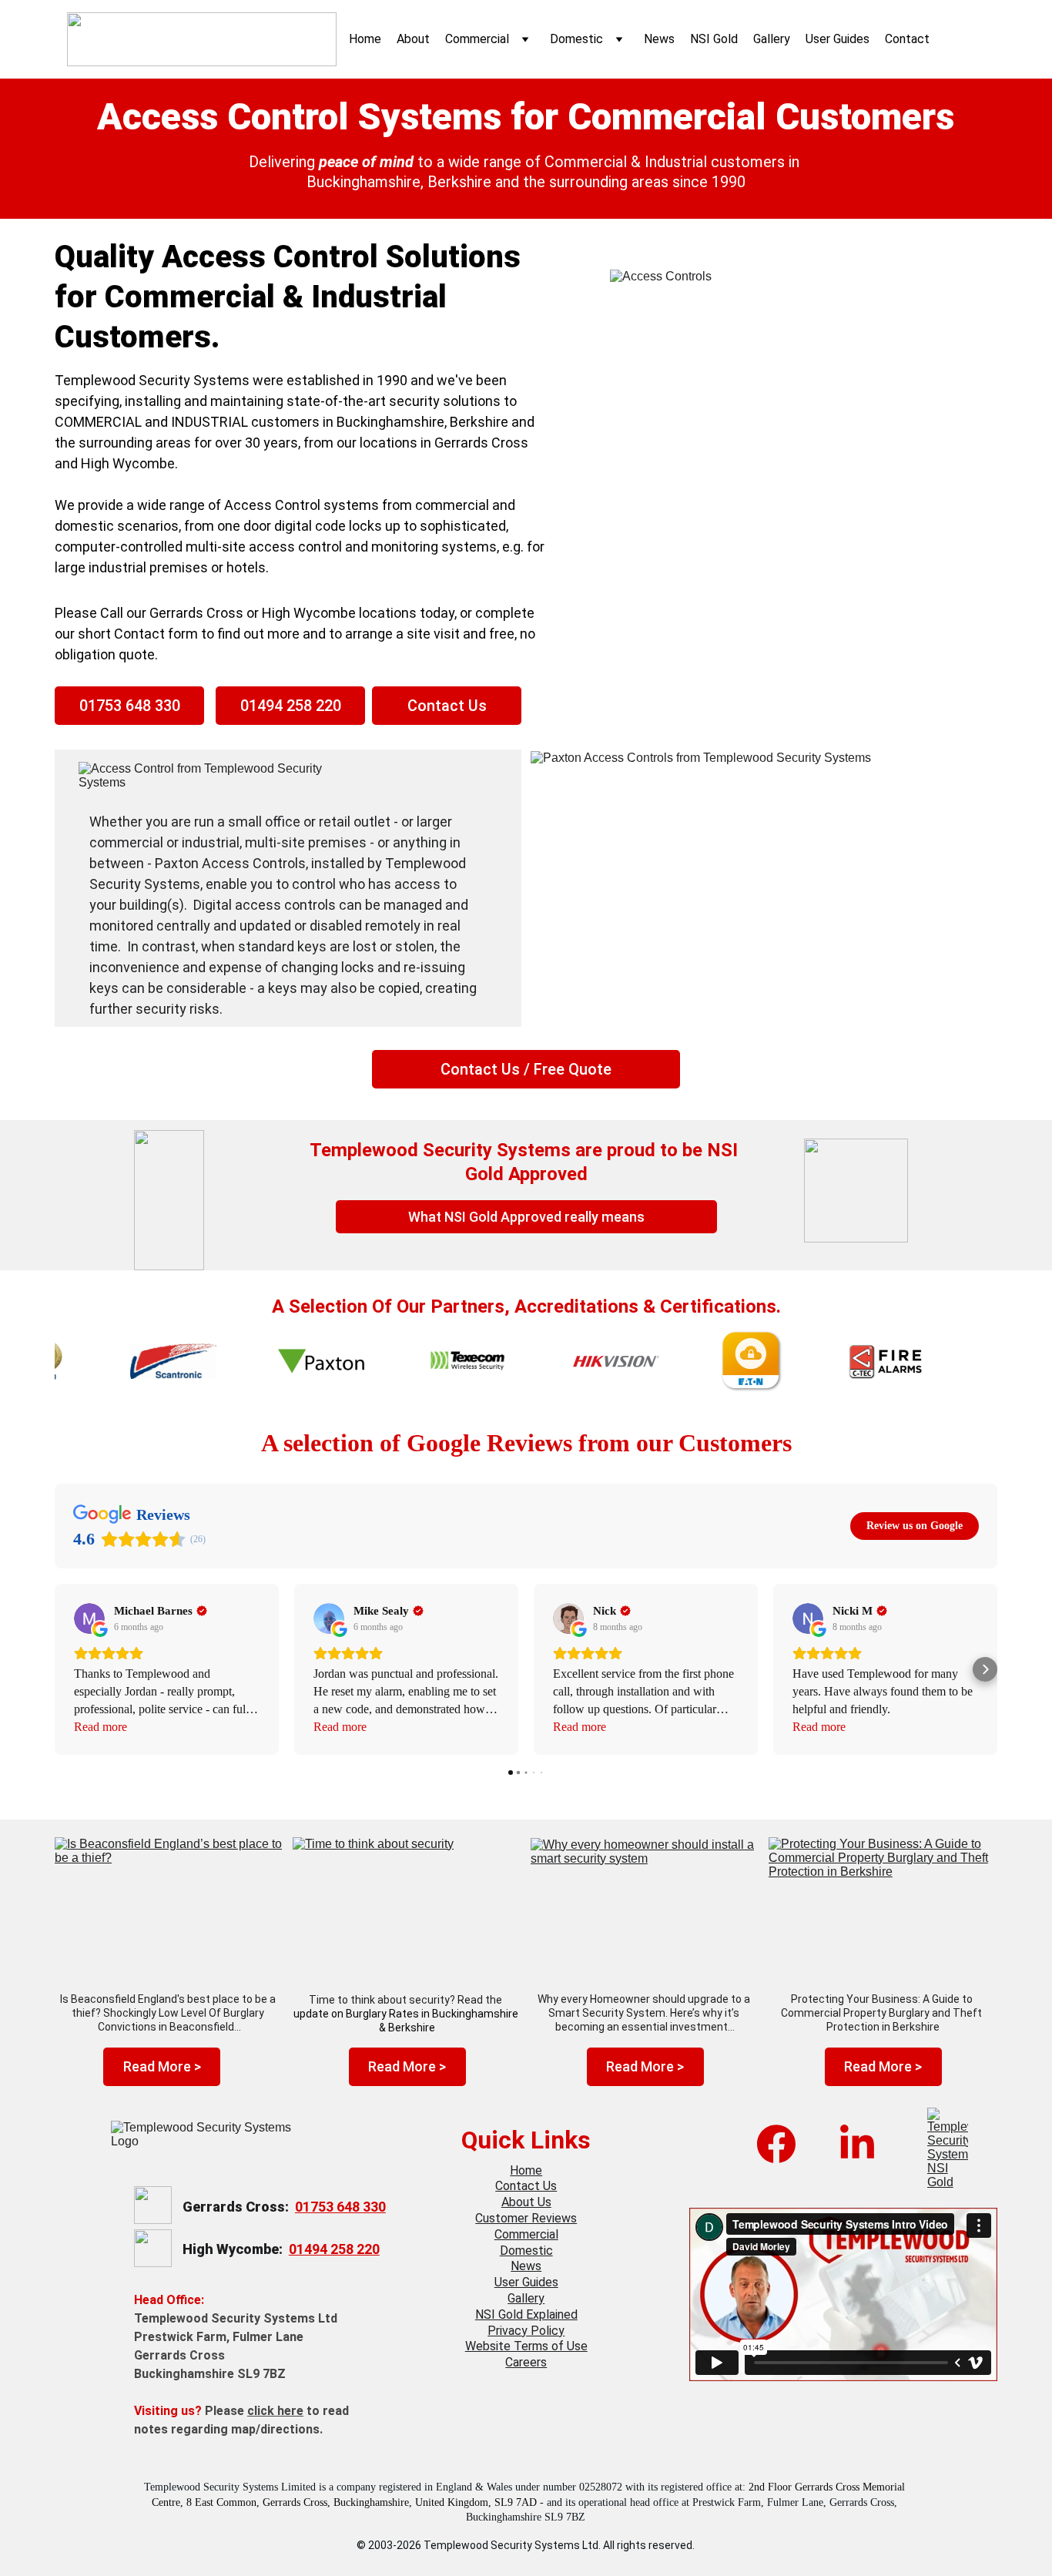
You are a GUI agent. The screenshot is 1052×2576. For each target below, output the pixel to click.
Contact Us (447, 706)
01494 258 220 (291, 706)
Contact (907, 39)
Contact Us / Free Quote (526, 1069)
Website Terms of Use (526, 2346)
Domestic (576, 39)
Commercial (477, 39)
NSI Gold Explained (526, 2314)
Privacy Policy (526, 2331)
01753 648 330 (130, 706)
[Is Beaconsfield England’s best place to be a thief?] (169, 1905)
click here (275, 2411)
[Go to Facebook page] (776, 2144)
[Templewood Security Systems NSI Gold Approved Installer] (948, 2148)
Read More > (162, 2066)
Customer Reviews (526, 2218)
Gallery (772, 39)
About (413, 39)
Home (365, 39)
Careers (526, 2362)
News (659, 39)
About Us (526, 2202)
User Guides (838, 39)
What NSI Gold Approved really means (526, 1217)
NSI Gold (714, 39)
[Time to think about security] (407, 1906)
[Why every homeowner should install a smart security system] (645, 1906)
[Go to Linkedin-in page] (857, 2144)
